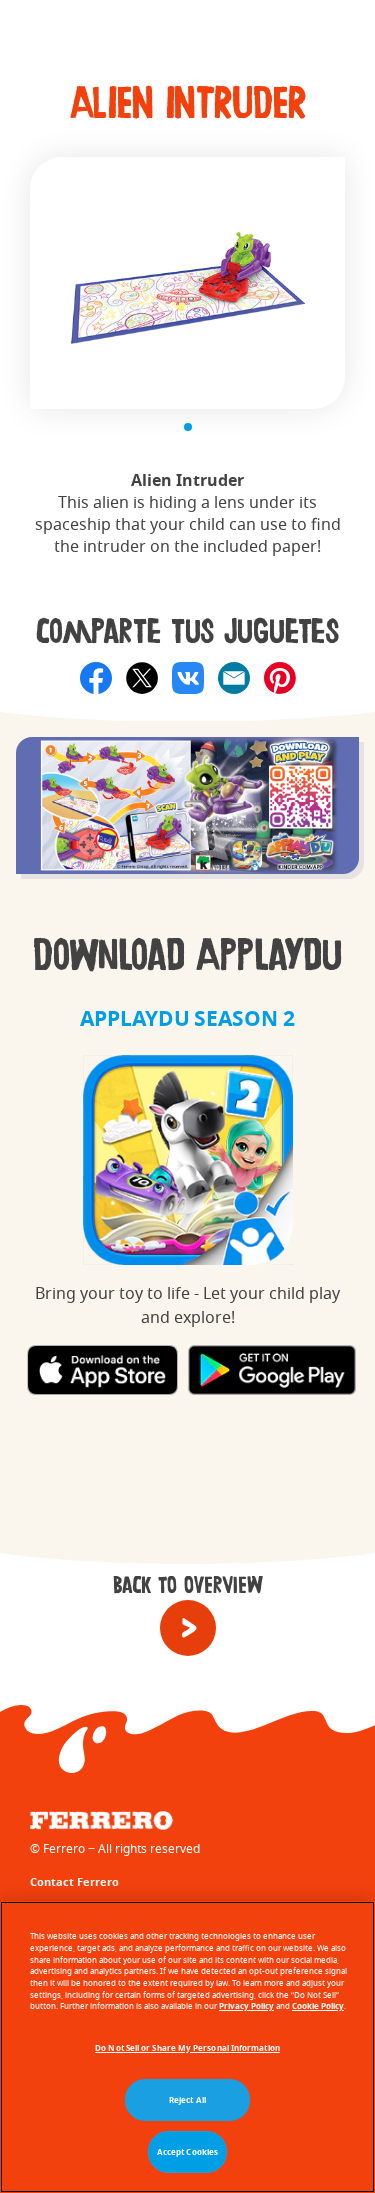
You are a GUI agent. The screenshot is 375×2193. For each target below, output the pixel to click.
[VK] (188, 678)
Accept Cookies (187, 2152)
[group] (187, 816)
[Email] (234, 678)
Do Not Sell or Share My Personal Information (187, 2048)
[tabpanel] (187, 283)
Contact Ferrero (74, 1881)
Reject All (187, 2100)
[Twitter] (142, 678)
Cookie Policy (318, 2006)
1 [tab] (188, 427)
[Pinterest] (280, 678)
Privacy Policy (246, 2006)
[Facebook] (96, 678)
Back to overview (188, 1586)
